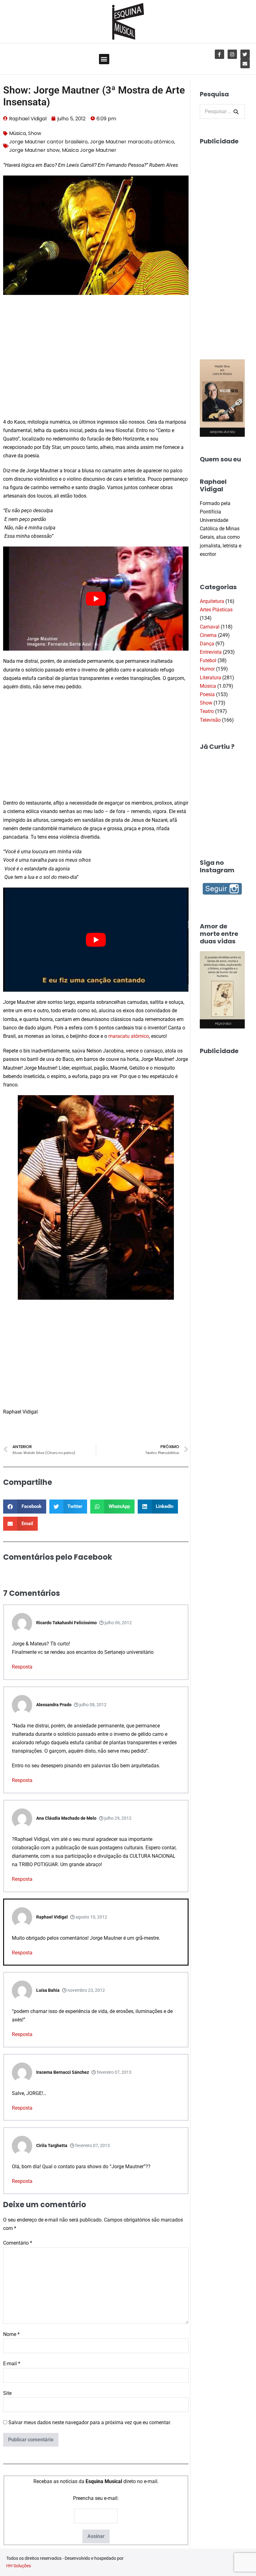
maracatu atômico (129, 1036)
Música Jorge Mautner (89, 150)
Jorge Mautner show (34, 150)
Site (7, 2393)
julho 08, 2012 (92, 1705)
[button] (104, 59)
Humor (207, 669)
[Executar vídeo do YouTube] (96, 599)
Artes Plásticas (216, 610)
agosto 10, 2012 (91, 1917)
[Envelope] (245, 64)
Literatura (210, 678)
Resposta (22, 1667)
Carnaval (210, 627)
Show (35, 133)
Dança (207, 644)
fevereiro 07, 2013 (114, 2072)
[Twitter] (245, 54)
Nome (11, 2334)
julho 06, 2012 (118, 1623)
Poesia (207, 694)
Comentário (18, 2243)
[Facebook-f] (219, 54)
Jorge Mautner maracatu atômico (132, 142)
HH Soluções (19, 2566)
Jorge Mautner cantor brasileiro (48, 142)
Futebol (208, 660)
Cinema (208, 635)
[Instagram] (232, 54)
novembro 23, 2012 (86, 1990)
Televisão (210, 720)
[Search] (236, 112)
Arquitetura (212, 601)
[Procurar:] (222, 111)
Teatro (207, 711)
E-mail (12, 2364)
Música (17, 133)
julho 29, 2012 (117, 1818)
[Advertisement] (96, 364)
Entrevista (211, 652)
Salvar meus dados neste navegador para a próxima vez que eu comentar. (90, 2422)
